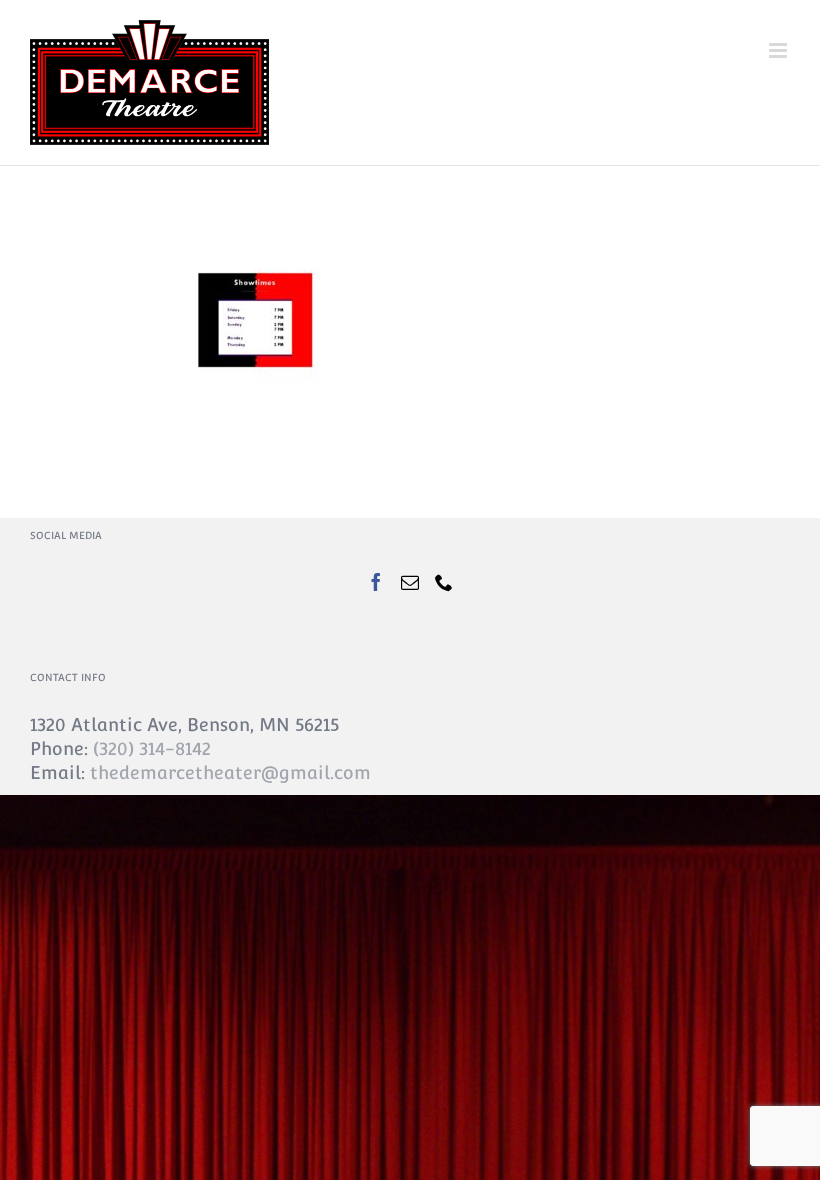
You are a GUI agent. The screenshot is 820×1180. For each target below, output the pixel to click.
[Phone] (444, 582)
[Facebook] (376, 582)
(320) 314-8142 (152, 748)
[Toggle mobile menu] (779, 50)
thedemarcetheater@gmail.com (230, 772)
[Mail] (410, 582)
